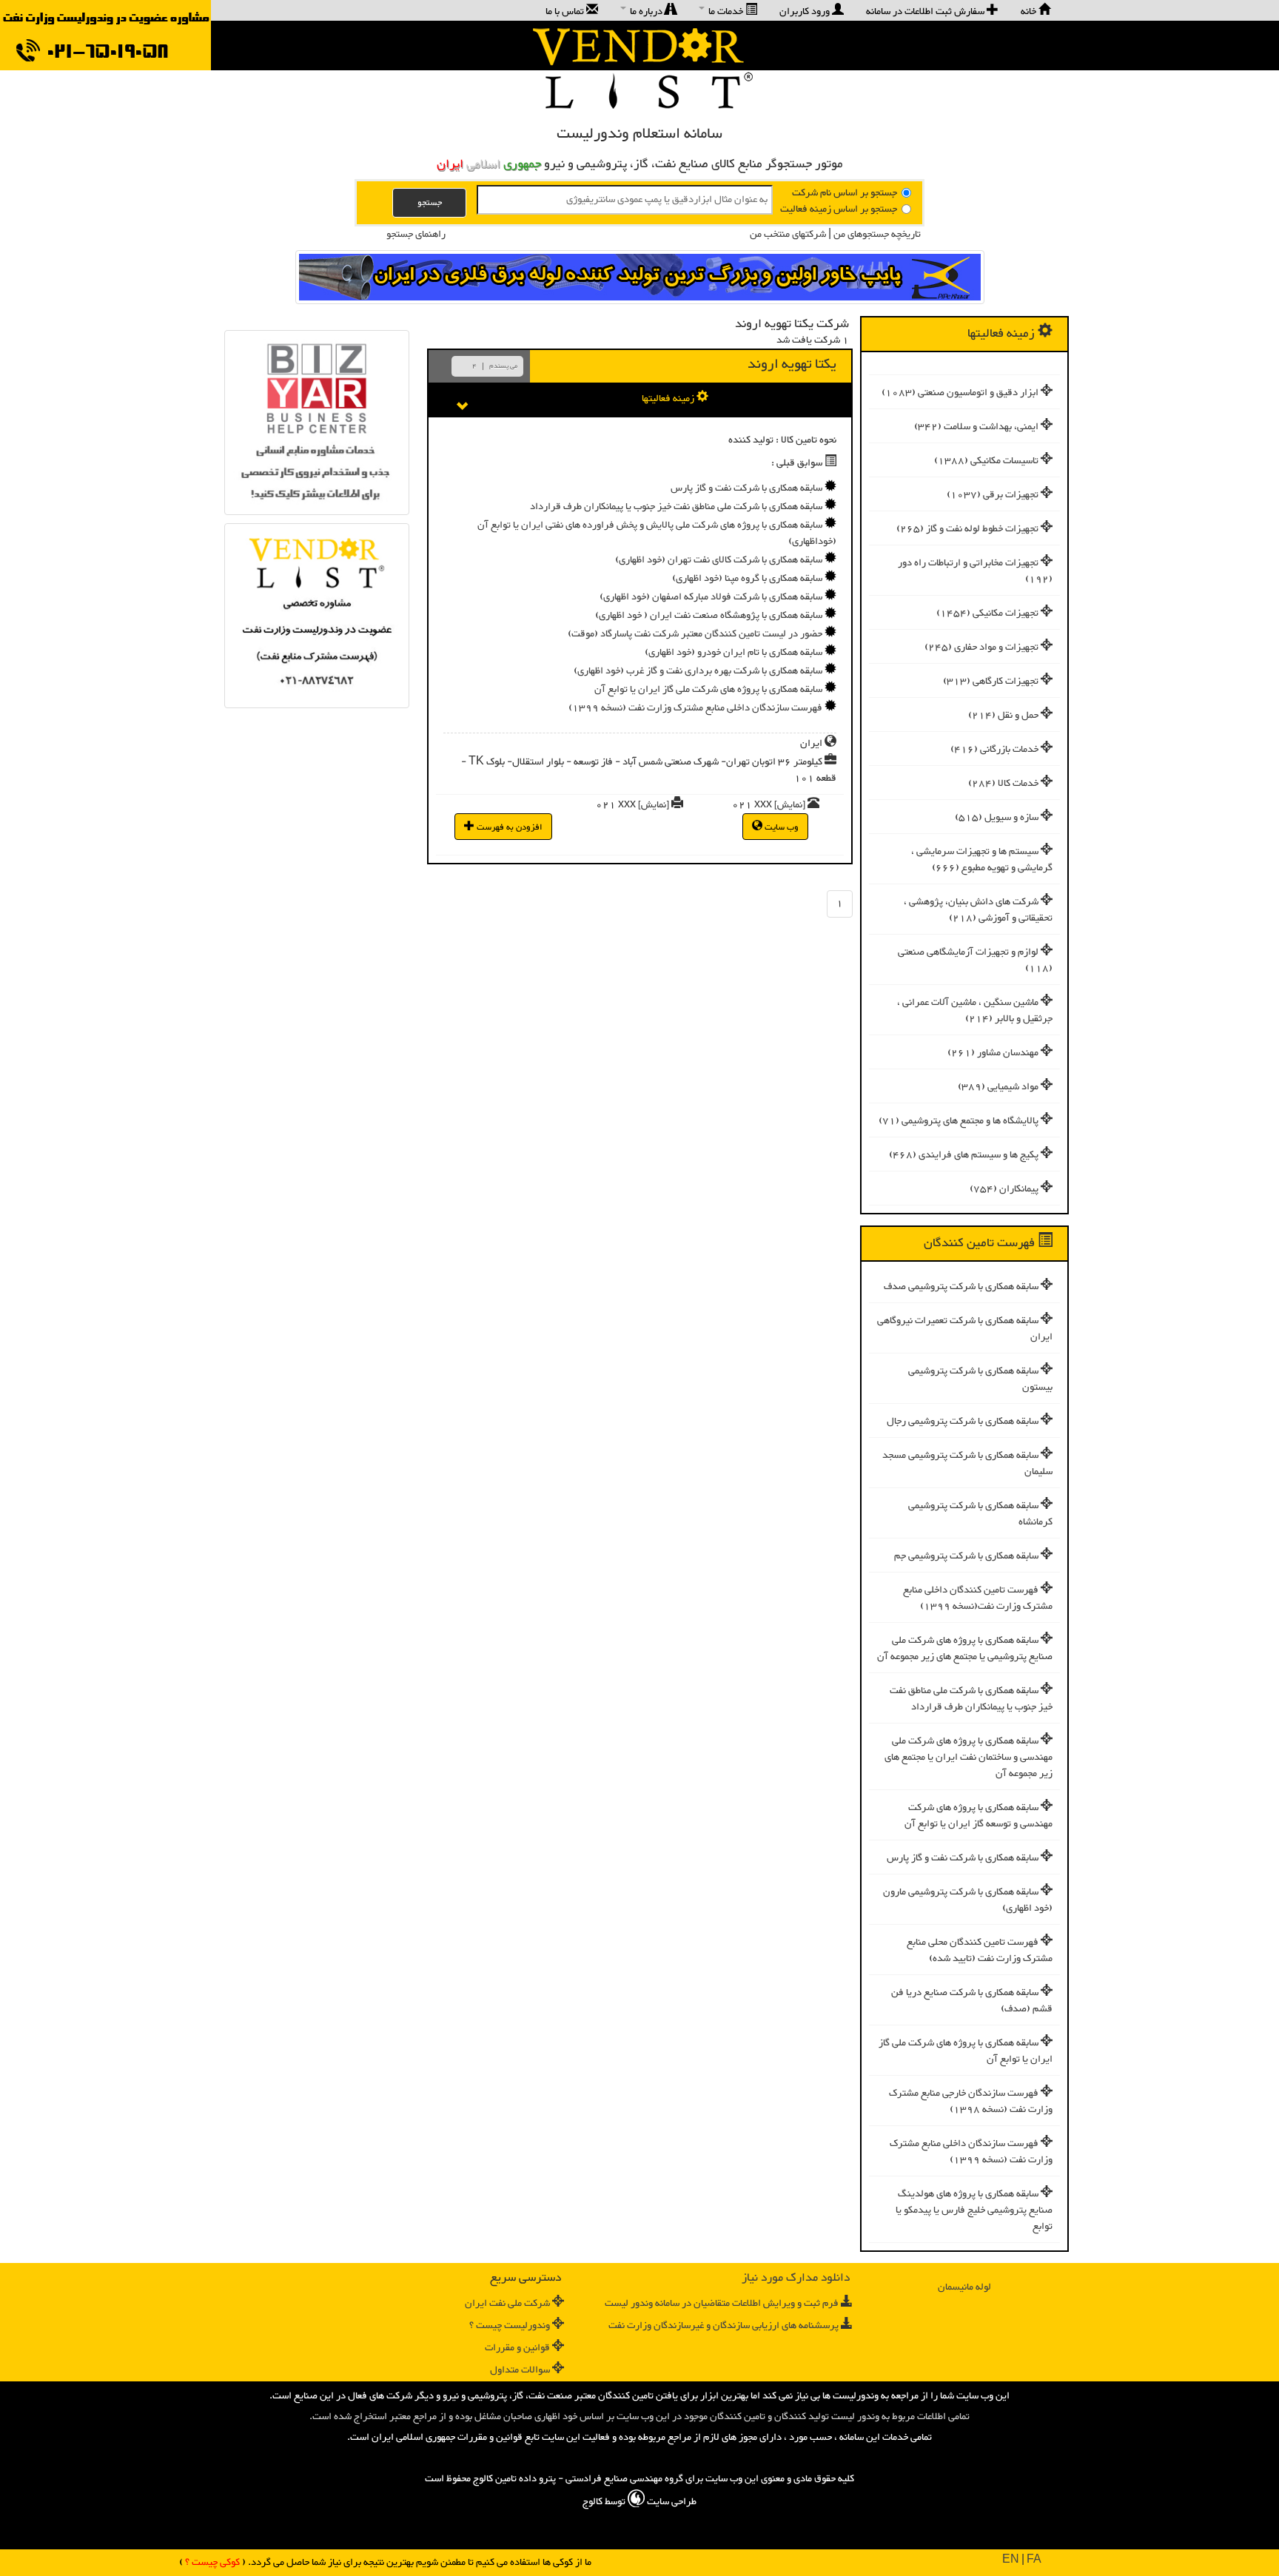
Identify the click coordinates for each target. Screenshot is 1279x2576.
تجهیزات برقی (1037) (993, 495)
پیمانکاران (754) (1004, 1189)
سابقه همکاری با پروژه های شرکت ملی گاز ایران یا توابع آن (966, 2051)
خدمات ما (726, 11)
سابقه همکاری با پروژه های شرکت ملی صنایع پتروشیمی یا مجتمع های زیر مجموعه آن (965, 1649)
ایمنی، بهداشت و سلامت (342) (976, 427)
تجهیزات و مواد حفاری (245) (981, 648)
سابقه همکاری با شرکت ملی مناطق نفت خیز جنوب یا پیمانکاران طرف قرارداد (971, 1699)
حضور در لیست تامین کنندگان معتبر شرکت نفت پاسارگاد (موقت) (695, 634)
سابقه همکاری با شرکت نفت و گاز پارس (963, 1858)
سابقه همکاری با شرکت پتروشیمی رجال (963, 1422)
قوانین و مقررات (517, 2348)
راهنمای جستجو (416, 235)
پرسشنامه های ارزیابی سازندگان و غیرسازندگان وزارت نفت (724, 2326)
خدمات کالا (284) (1003, 784)
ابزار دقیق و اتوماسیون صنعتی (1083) (960, 393)
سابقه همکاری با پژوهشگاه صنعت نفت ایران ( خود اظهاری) (709, 616)
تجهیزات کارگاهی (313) (991, 682)
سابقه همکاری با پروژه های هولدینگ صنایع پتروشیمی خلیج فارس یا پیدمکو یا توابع (974, 2210)
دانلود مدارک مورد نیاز (796, 2278)
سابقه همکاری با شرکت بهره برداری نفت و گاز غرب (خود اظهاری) (698, 671)
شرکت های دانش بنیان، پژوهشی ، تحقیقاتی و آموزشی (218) (978, 910)
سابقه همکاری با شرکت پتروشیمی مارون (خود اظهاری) (968, 1900)
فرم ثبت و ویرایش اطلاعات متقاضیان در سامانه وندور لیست (722, 2304)
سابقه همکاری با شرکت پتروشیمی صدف (961, 1287)
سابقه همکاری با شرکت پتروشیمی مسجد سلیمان (967, 1464)
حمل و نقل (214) (1003, 716)
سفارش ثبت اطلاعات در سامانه (926, 11)
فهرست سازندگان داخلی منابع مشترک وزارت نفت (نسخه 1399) (971, 2152)
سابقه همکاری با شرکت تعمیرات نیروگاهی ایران (965, 1329)
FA (1034, 2560)
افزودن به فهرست (508, 827)
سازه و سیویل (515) (997, 818)
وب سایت (781, 827)
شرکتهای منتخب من (788, 235)
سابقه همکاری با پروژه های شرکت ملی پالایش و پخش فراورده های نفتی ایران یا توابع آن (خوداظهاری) (657, 534)
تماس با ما (566, 11)
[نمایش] (790, 805)
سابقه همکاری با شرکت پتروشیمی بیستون (980, 1379)
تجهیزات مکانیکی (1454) (987, 613)
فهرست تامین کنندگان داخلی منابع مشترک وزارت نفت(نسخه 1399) (978, 1598)
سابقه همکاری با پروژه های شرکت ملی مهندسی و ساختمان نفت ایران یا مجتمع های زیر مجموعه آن (969, 1758)
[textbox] (625, 200)
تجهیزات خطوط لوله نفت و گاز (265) (967, 529)
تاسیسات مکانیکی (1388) (986, 461)
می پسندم (503, 366)
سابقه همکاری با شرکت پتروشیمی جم (966, 1556)
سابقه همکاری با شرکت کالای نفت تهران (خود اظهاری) (719, 560)
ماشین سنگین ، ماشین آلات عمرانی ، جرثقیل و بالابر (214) (975, 1011)
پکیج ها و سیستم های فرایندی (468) (964, 1155)
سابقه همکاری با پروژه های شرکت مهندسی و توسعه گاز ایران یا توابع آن (978, 1816)
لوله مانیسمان (964, 2287)
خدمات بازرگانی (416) (994, 750)
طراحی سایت (671, 2502)
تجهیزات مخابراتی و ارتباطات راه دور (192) (975, 571)
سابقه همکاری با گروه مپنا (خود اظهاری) (747, 579)
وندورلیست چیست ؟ (510, 2326)
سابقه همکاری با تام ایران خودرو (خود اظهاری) (734, 653)
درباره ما (646, 11)
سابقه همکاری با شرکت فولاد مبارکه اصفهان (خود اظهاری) (711, 597)
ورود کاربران (806, 11)
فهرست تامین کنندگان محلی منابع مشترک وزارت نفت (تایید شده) (980, 1951)
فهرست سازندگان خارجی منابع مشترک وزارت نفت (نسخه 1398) (971, 2102)
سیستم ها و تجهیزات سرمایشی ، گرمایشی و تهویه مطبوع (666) (982, 860)
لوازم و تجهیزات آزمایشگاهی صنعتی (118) (975, 961)
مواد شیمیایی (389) (998, 1087)
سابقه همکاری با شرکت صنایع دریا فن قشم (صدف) (972, 2001)
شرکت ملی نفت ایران (507, 2304)
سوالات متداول (520, 2370)
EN (1011, 2560)
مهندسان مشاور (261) (993, 1053)
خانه (1030, 11)
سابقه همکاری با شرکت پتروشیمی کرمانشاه (980, 1514)
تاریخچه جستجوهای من (876, 235)
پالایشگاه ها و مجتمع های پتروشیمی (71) (959, 1121)
